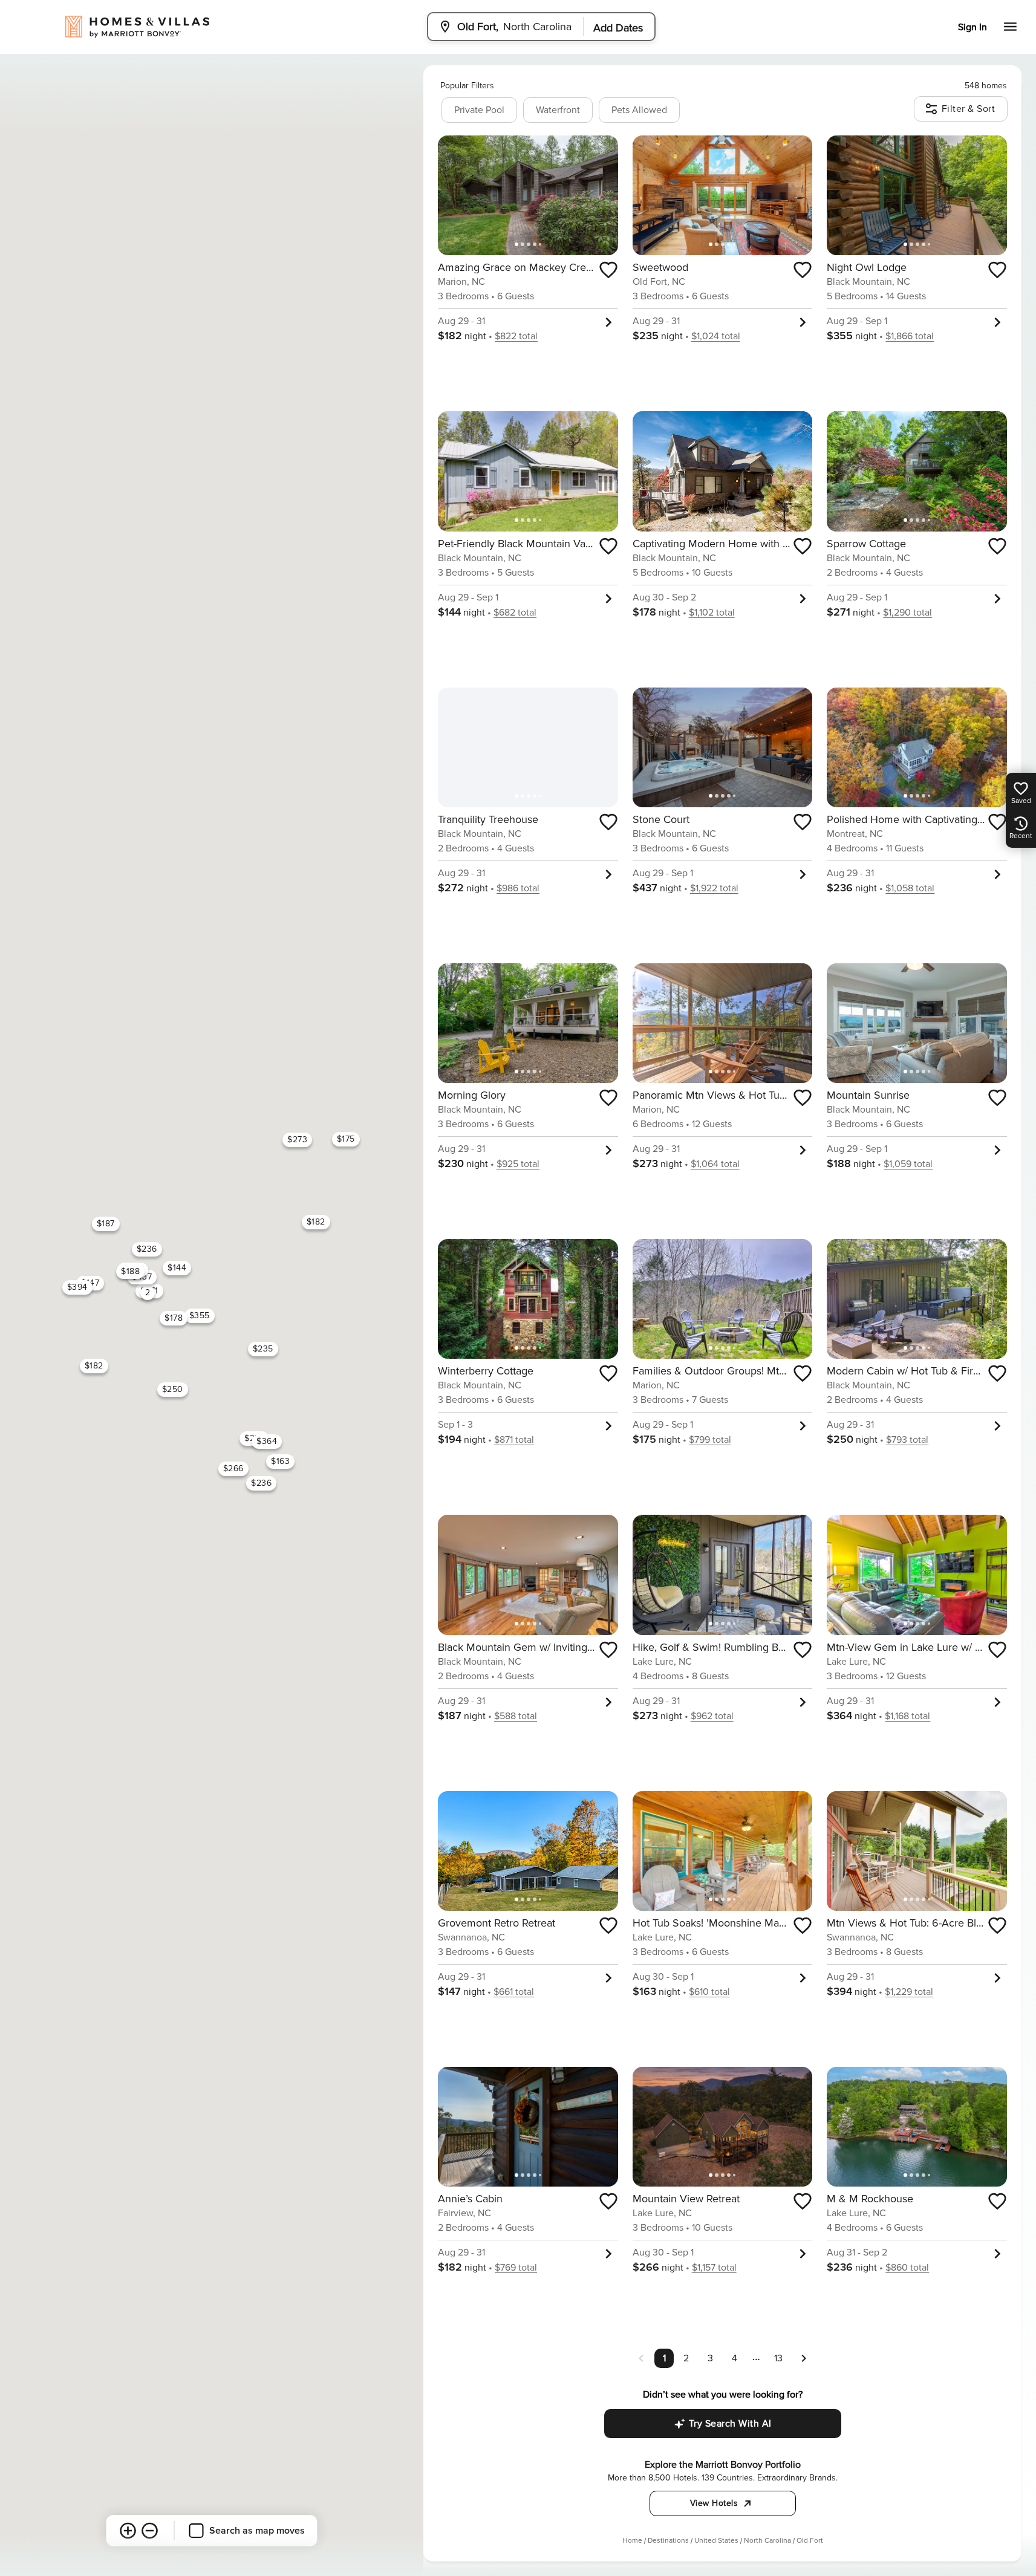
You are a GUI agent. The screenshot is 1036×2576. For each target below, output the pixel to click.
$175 (346, 1139)
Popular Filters (467, 86)
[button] (804, 2358)
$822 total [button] (516, 336)
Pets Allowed (639, 110)
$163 (280, 1461)
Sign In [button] (972, 27)
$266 (233, 1469)
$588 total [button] (516, 1716)
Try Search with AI (730, 2424)
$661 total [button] (514, 1992)
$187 (106, 1224)
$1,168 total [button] (907, 1716)
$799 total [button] (710, 1440)
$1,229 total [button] (909, 1992)
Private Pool (479, 110)
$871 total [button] (514, 1440)
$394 (77, 1287)
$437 (142, 1277)
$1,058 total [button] (910, 888)
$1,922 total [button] (714, 888)
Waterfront (558, 110)
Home (632, 2541)
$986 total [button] (518, 888)
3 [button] (710, 2358)
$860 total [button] (907, 2268)
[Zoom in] (128, 2531)
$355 (200, 1316)
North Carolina (767, 2541)
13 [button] (778, 2358)
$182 (316, 1222)
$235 (263, 1349)
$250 (173, 1389)
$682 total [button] (515, 613)
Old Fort (810, 2541)
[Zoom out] (150, 2531)
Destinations (668, 2541)
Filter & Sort (969, 109)
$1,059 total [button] (908, 1164)
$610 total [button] (709, 1992)
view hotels (714, 2503)
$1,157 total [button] (714, 2268)
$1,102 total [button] (712, 613)
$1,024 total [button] (716, 336)
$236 (147, 1249)
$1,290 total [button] (907, 613)
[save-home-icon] (608, 270)
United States (716, 2541)
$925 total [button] (518, 1164)
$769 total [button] (516, 2268)
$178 (174, 1318)
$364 (267, 1441)
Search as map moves (257, 2531)
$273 (297, 1140)
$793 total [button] (907, 1440)
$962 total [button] (712, 1716)
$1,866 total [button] (910, 336)
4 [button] (735, 2358)
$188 (130, 1271)
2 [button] (686, 2358)
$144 (177, 1268)
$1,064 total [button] (715, 1164)
